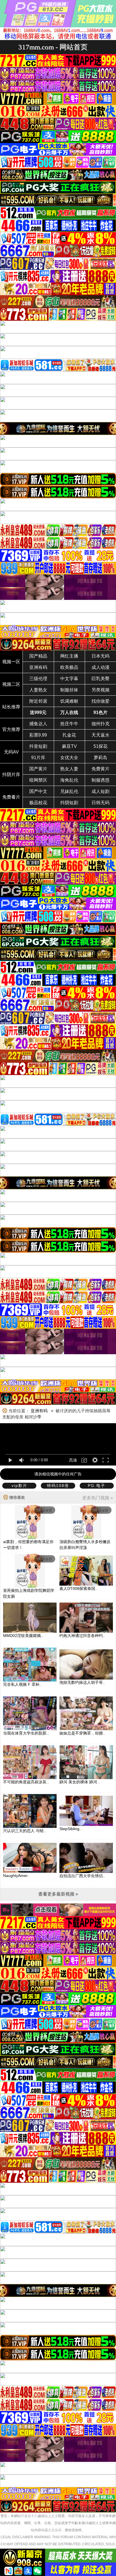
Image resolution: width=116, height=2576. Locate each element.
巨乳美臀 (101, 679)
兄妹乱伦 (69, 791)
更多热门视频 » (98, 1498)
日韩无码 (101, 803)
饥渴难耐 (69, 701)
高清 (73, 1460)
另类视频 (101, 690)
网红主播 (69, 656)
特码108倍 (58, 1486)
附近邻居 (38, 701)
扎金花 (69, 735)
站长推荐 (11, 707)
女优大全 (69, 758)
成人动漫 (101, 667)
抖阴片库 (11, 774)
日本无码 (101, 656)
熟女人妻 (69, 769)
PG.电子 (97, 1486)
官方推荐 (11, 729)
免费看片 (11, 797)
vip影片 (19, 1486)
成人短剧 (101, 791)
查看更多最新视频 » (58, 1894)
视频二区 (11, 684)
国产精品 (38, 656)
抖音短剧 (38, 746)
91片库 (38, 758)
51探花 (101, 746)
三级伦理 (38, 679)
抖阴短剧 (69, 803)
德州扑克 (101, 724)
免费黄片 (101, 769)
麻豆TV (69, 746)
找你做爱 (101, 701)
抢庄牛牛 (69, 724)
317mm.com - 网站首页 (53, 47)
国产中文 (38, 791)
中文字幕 (69, 679)
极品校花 (38, 803)
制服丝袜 (69, 690)
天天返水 (101, 735)
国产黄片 (38, 769)
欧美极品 (69, 667)
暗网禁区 (38, 780)
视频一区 (11, 662)
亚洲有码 (38, 667)
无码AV (11, 752)
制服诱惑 (101, 780)
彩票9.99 (38, 735)
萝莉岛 (101, 758)
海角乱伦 (69, 780)
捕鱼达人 (38, 724)
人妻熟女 (38, 690)
